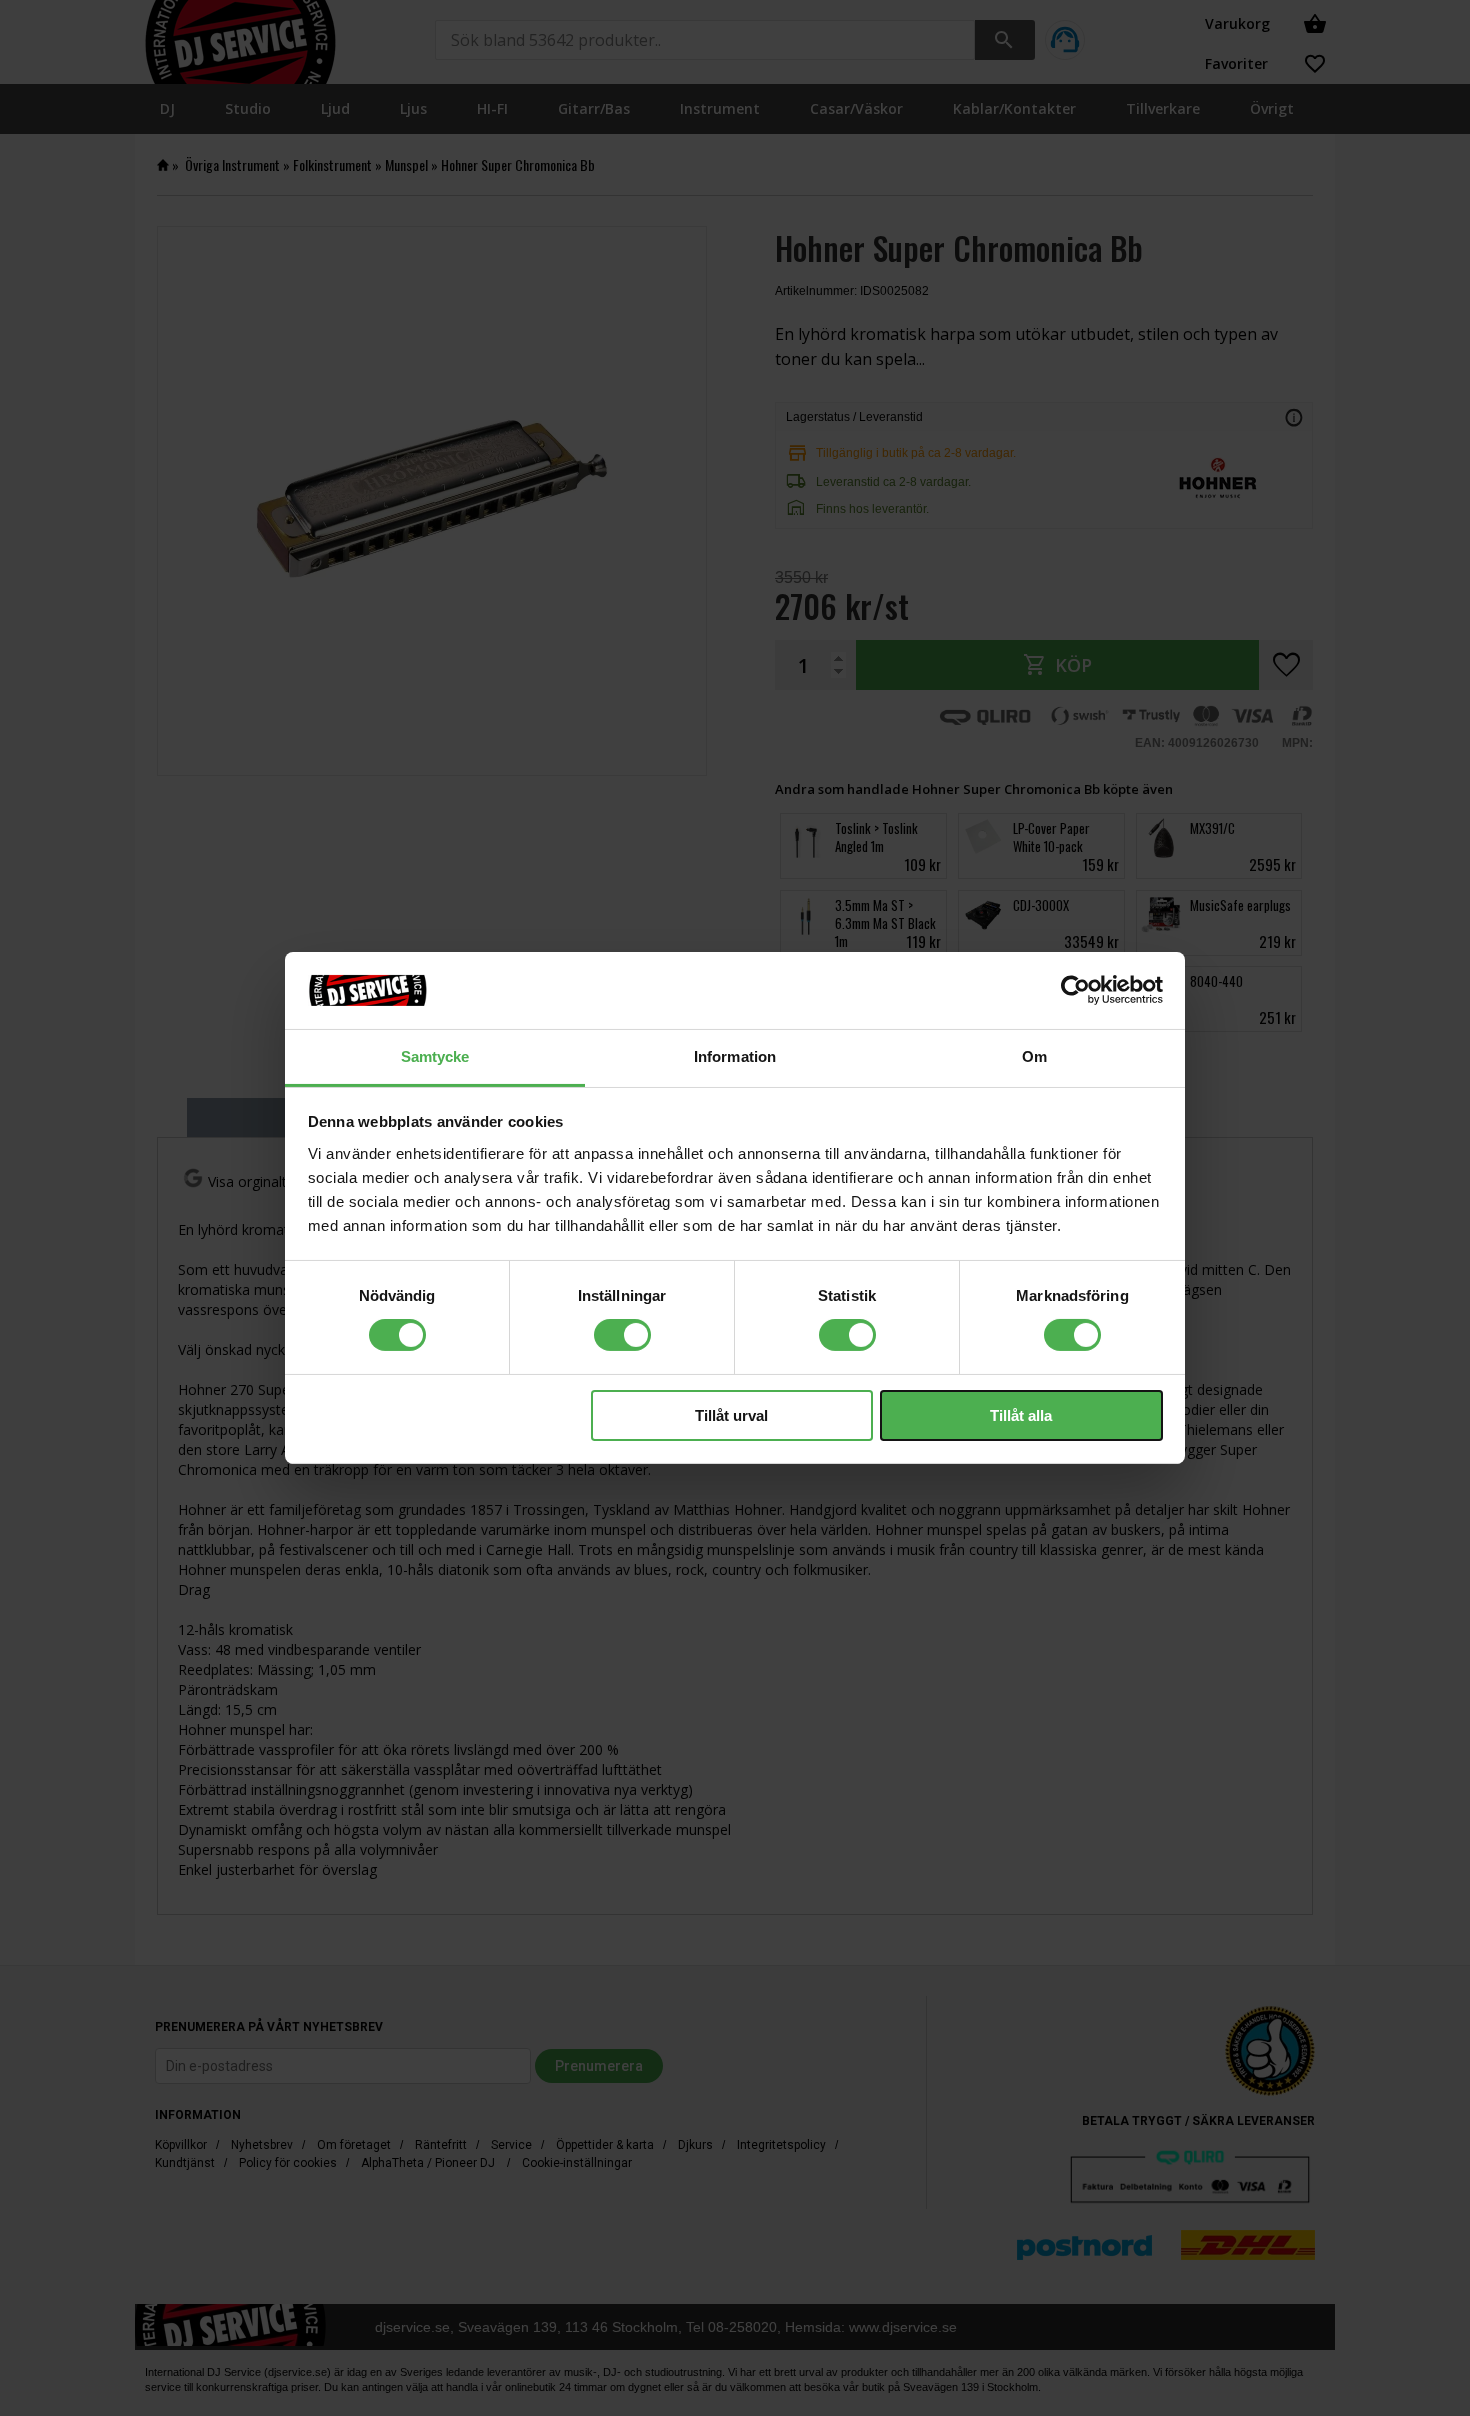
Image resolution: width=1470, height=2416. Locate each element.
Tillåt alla (1021, 1415)
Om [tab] (1034, 1056)
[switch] (622, 1335)
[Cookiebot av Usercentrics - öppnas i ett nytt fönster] (1075, 990)
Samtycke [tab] (435, 1056)
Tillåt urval (731, 1415)
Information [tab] (735, 1056)
